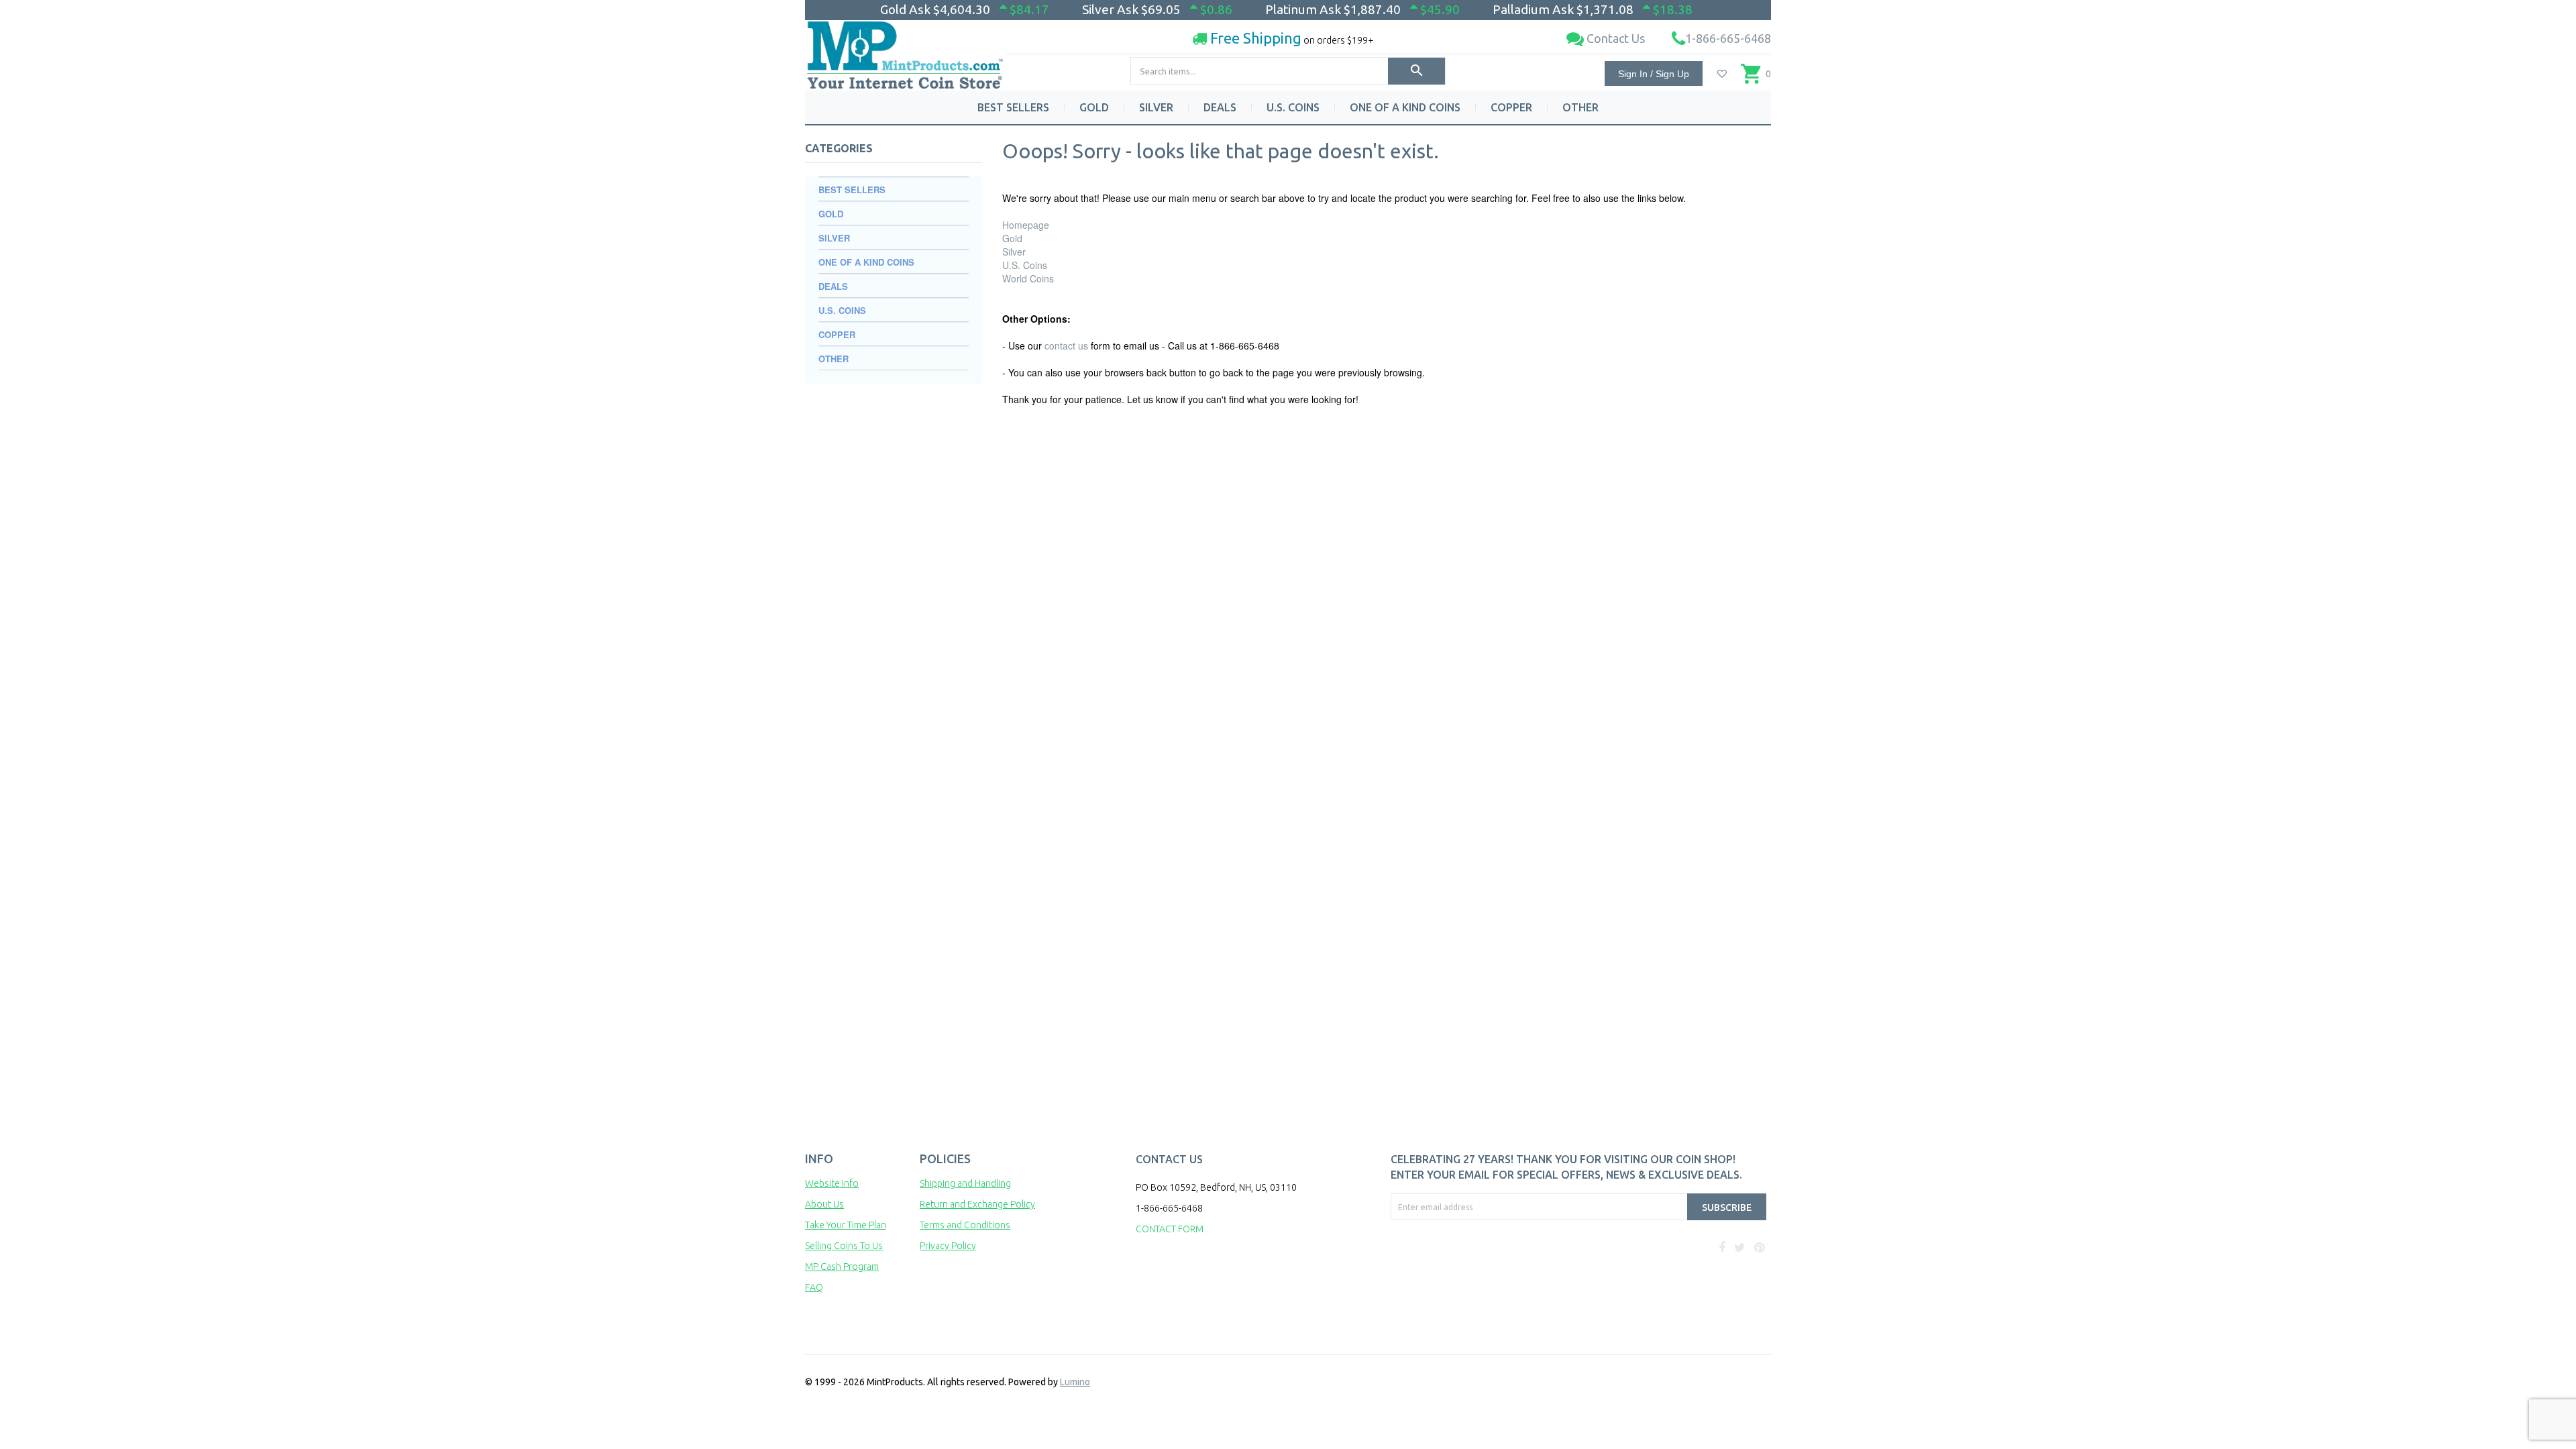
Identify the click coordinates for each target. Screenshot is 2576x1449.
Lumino (1075, 1382)
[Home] (906, 50)
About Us (824, 1204)
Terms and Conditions (965, 1225)
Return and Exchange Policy (977, 1204)
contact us (1066, 345)
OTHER (1580, 107)
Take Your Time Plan (846, 1225)
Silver (1014, 252)
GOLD (1094, 107)
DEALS (1220, 107)
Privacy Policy (948, 1246)
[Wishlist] (1722, 74)
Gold (1012, 238)
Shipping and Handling (965, 1183)
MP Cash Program (842, 1267)
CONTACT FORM (1170, 1229)
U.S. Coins (1025, 265)
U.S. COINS (1293, 107)
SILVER (1156, 107)
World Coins (1028, 278)
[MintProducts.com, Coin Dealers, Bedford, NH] (1467, 1271)
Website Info (832, 1183)
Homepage (1026, 225)
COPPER (1511, 107)
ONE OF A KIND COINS (1405, 107)
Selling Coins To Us (844, 1246)
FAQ (814, 1287)
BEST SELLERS (1013, 107)
